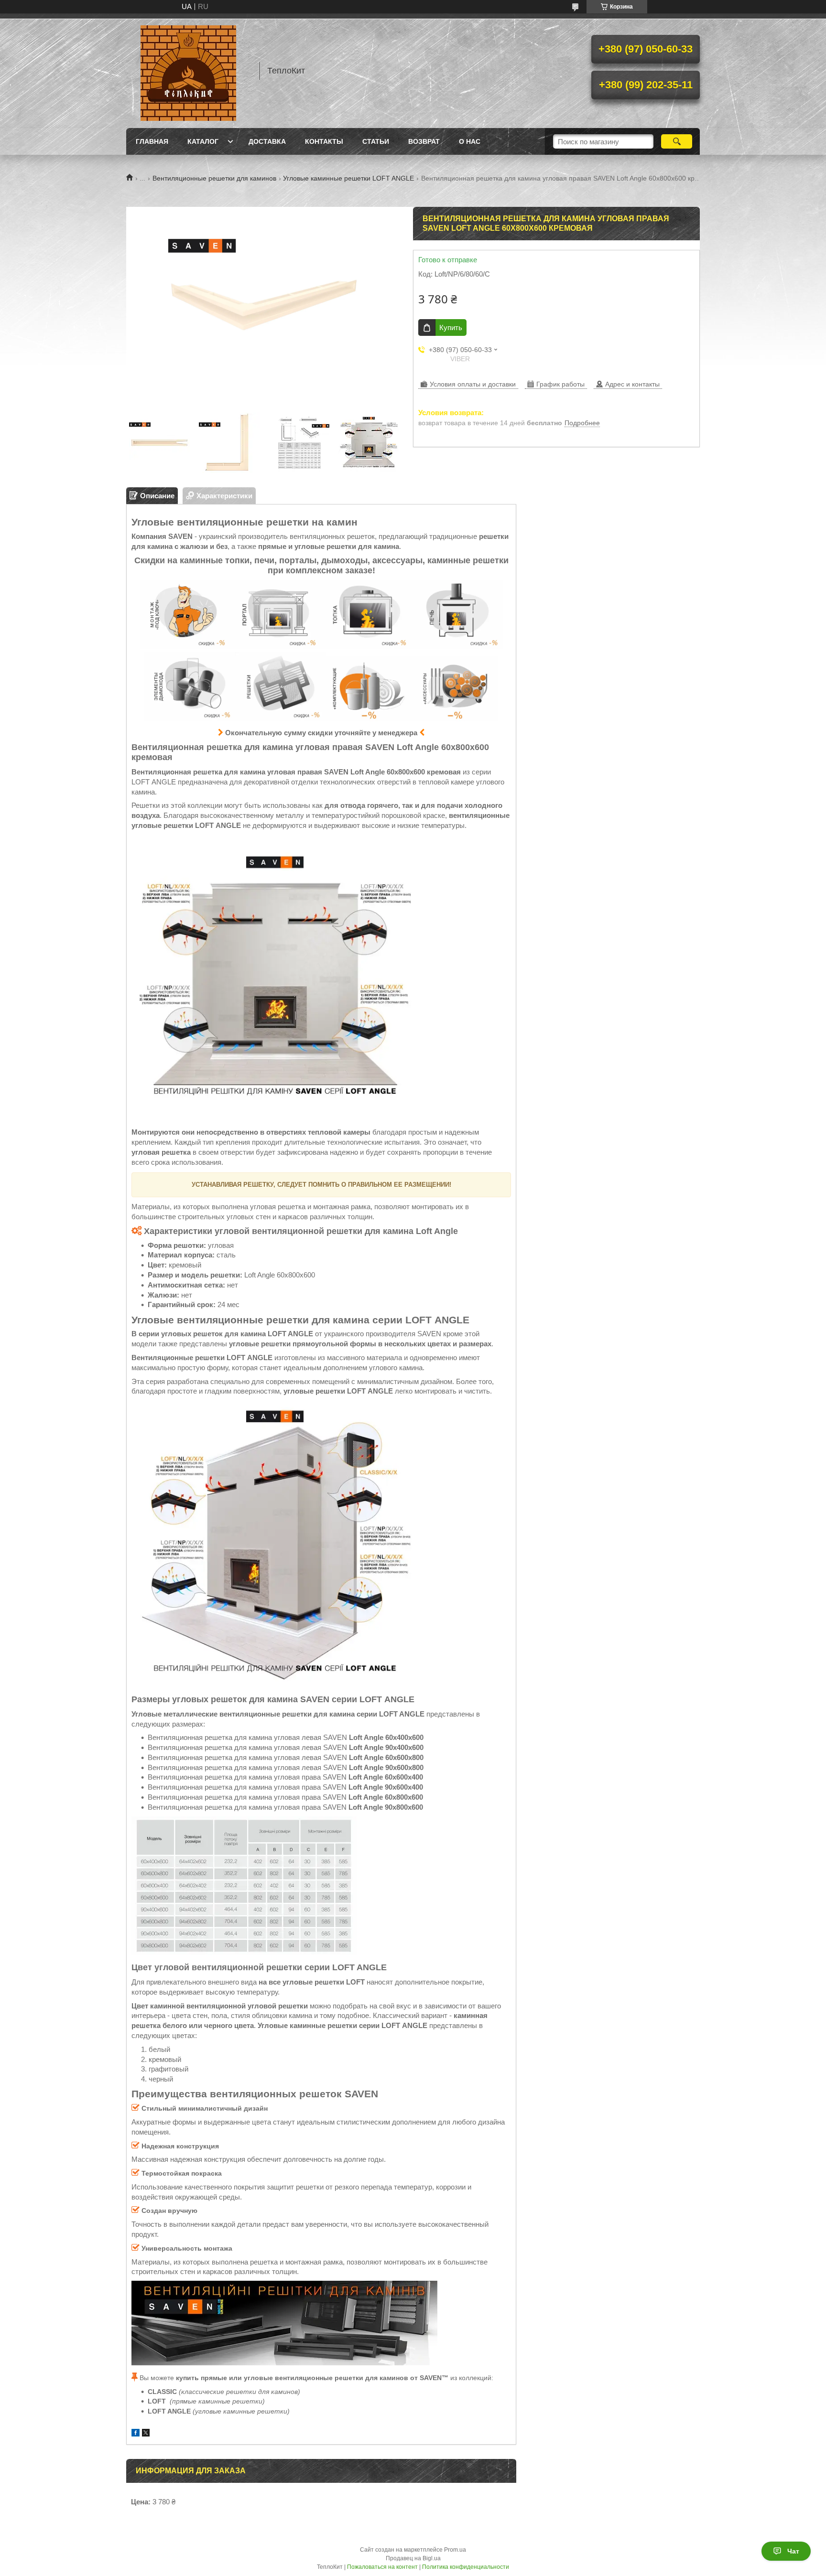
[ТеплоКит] (188, 71)
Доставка (267, 141)
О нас (470, 141)
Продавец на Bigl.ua (413, 2558)
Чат (793, 2551)
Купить (451, 327)
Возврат (424, 141)
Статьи (376, 141)
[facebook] (136, 2434)
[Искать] (677, 141)
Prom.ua (455, 2550)
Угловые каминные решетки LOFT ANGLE (348, 178)
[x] (146, 2434)
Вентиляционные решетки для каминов (214, 178)
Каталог (203, 141)
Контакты (324, 141)
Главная (152, 141)
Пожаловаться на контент (382, 2567)
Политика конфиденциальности (466, 2567)
